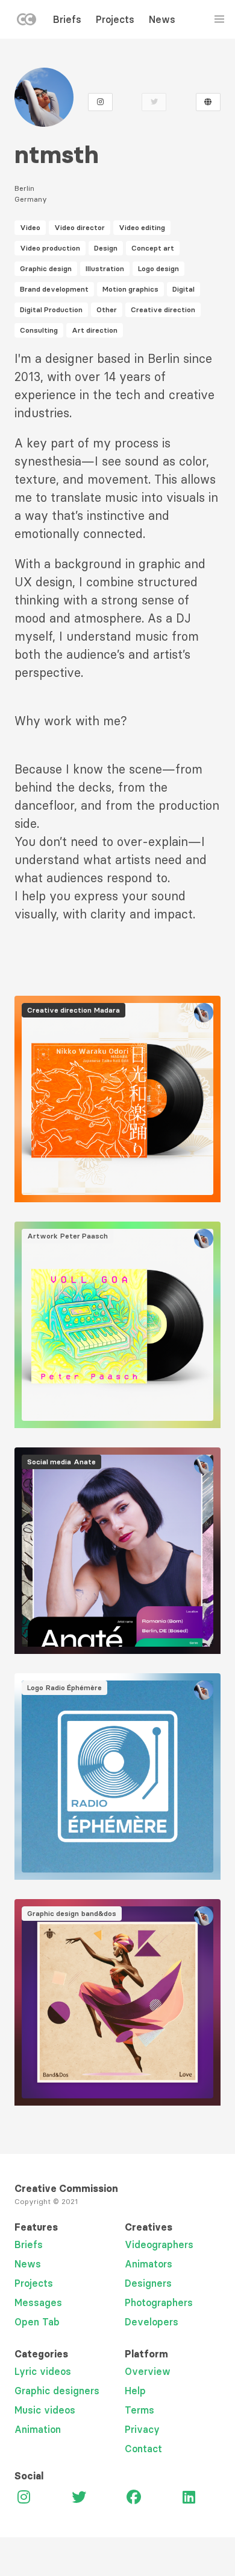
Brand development (54, 289)
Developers (152, 2322)
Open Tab (37, 2322)
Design (106, 248)
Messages (38, 2302)
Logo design (158, 268)
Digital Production (51, 309)
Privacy (142, 2429)
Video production (50, 248)
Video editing (142, 227)
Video (30, 227)
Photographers (159, 2302)
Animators (149, 2264)
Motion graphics (130, 289)
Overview (148, 2371)
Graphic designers (57, 2391)
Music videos (45, 2410)
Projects (115, 19)
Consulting (39, 330)
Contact (143, 2449)
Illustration (105, 268)
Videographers (159, 2244)
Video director (80, 227)
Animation (38, 2429)
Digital (183, 289)
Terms (139, 2410)
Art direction (95, 330)
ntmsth (57, 155)
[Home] (27, 22)
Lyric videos (43, 2371)
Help (135, 2391)
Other (107, 309)
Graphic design (46, 268)
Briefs (67, 19)
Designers (148, 2283)
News (162, 19)
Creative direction (163, 309)
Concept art (153, 248)
